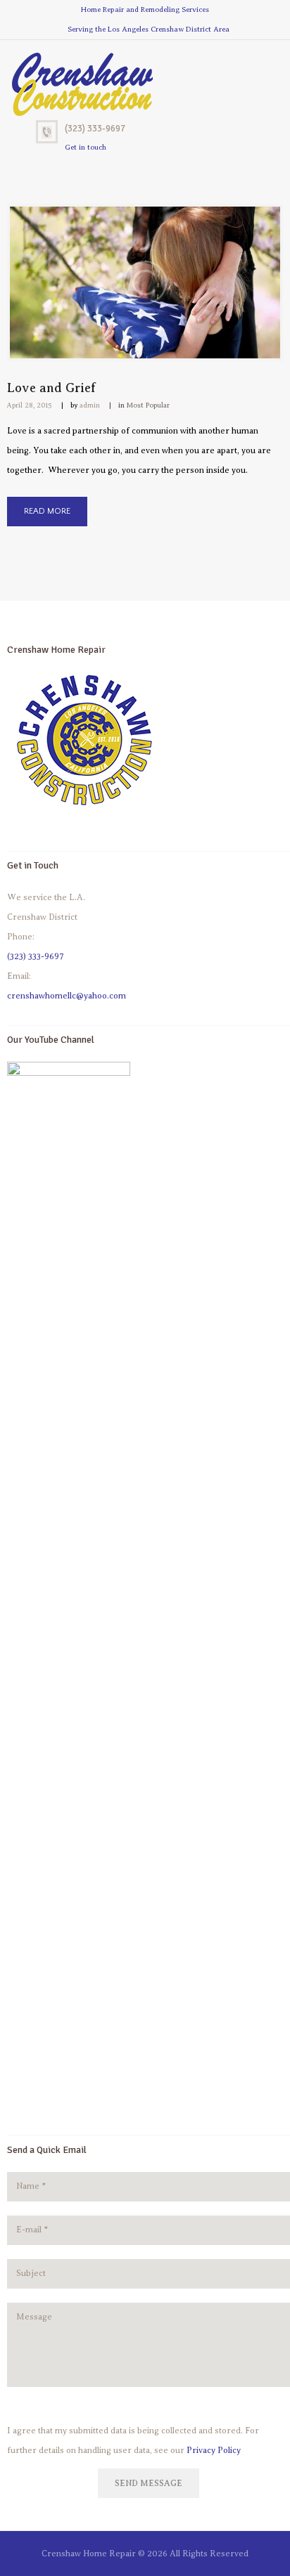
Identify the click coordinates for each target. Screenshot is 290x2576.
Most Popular (148, 405)
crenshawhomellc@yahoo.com (67, 996)
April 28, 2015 (30, 405)
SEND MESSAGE (149, 2483)
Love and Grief (51, 388)
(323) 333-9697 (95, 129)
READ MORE (47, 511)
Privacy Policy (214, 2450)
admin (90, 405)
